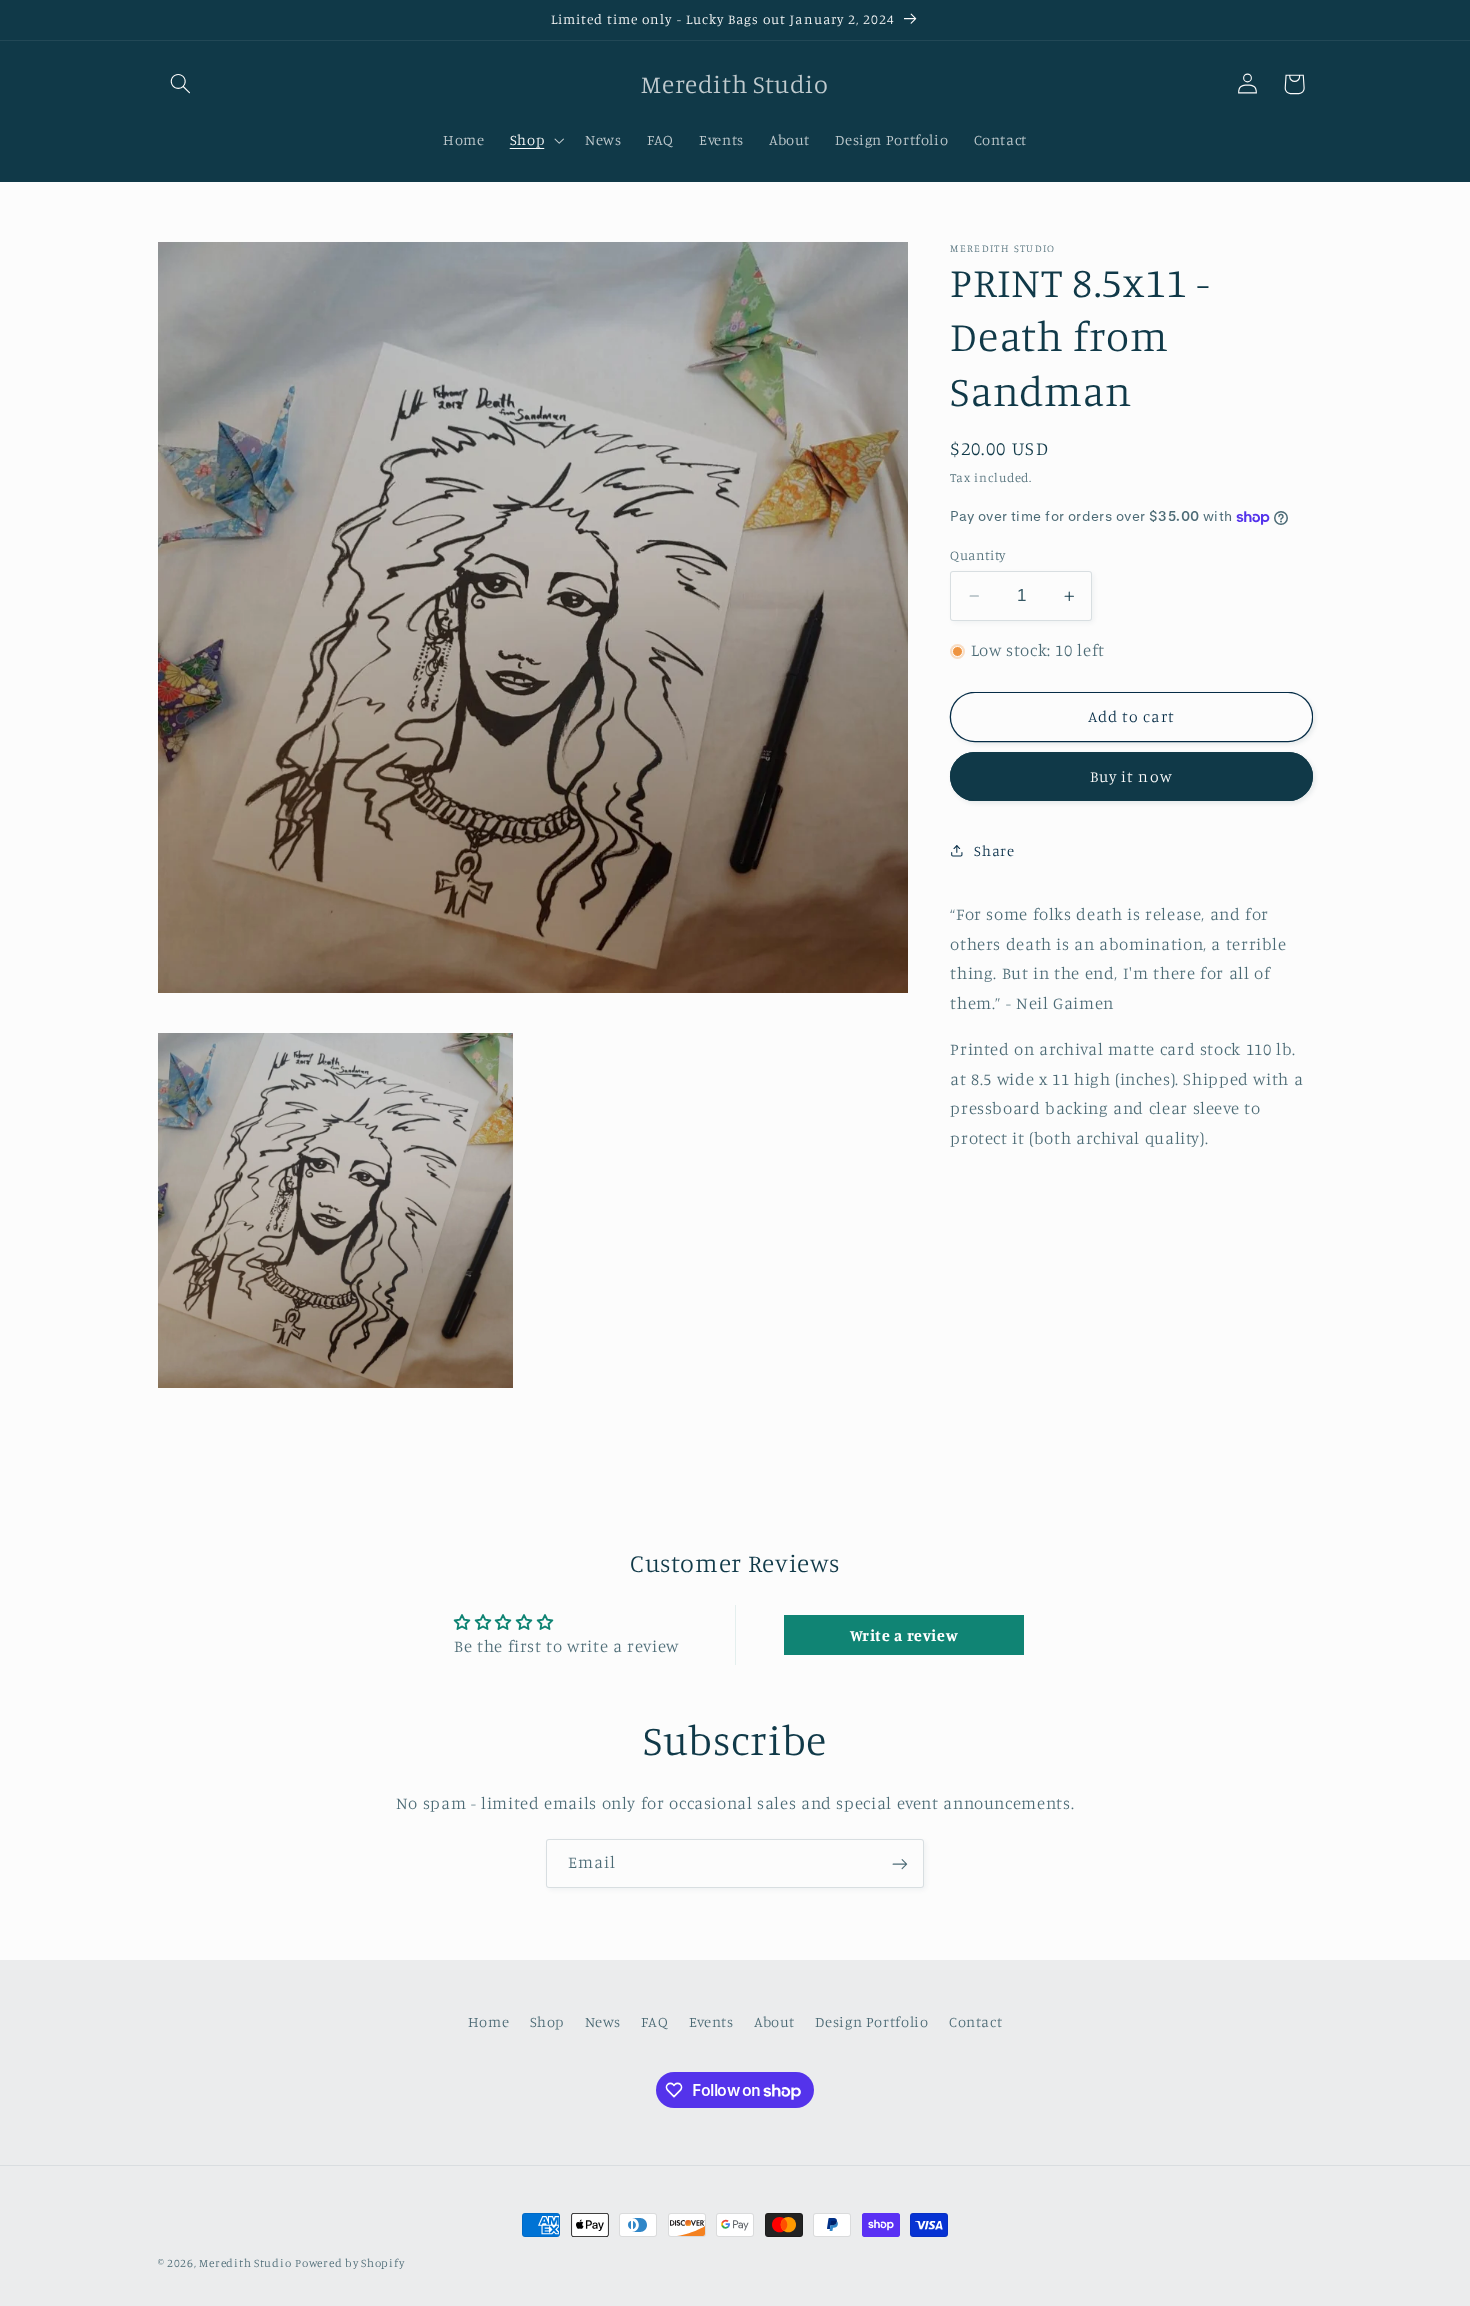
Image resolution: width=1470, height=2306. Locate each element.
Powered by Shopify (349, 2263)
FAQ (654, 2022)
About (774, 2022)
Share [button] (994, 850)
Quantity (977, 555)
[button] (181, 84)
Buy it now (1131, 776)
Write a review (904, 1635)
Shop (547, 2022)
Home (489, 2022)
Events (711, 2022)
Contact (975, 2022)
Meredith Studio (245, 2263)
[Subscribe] (900, 1863)
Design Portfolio (871, 2022)
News (603, 2022)
